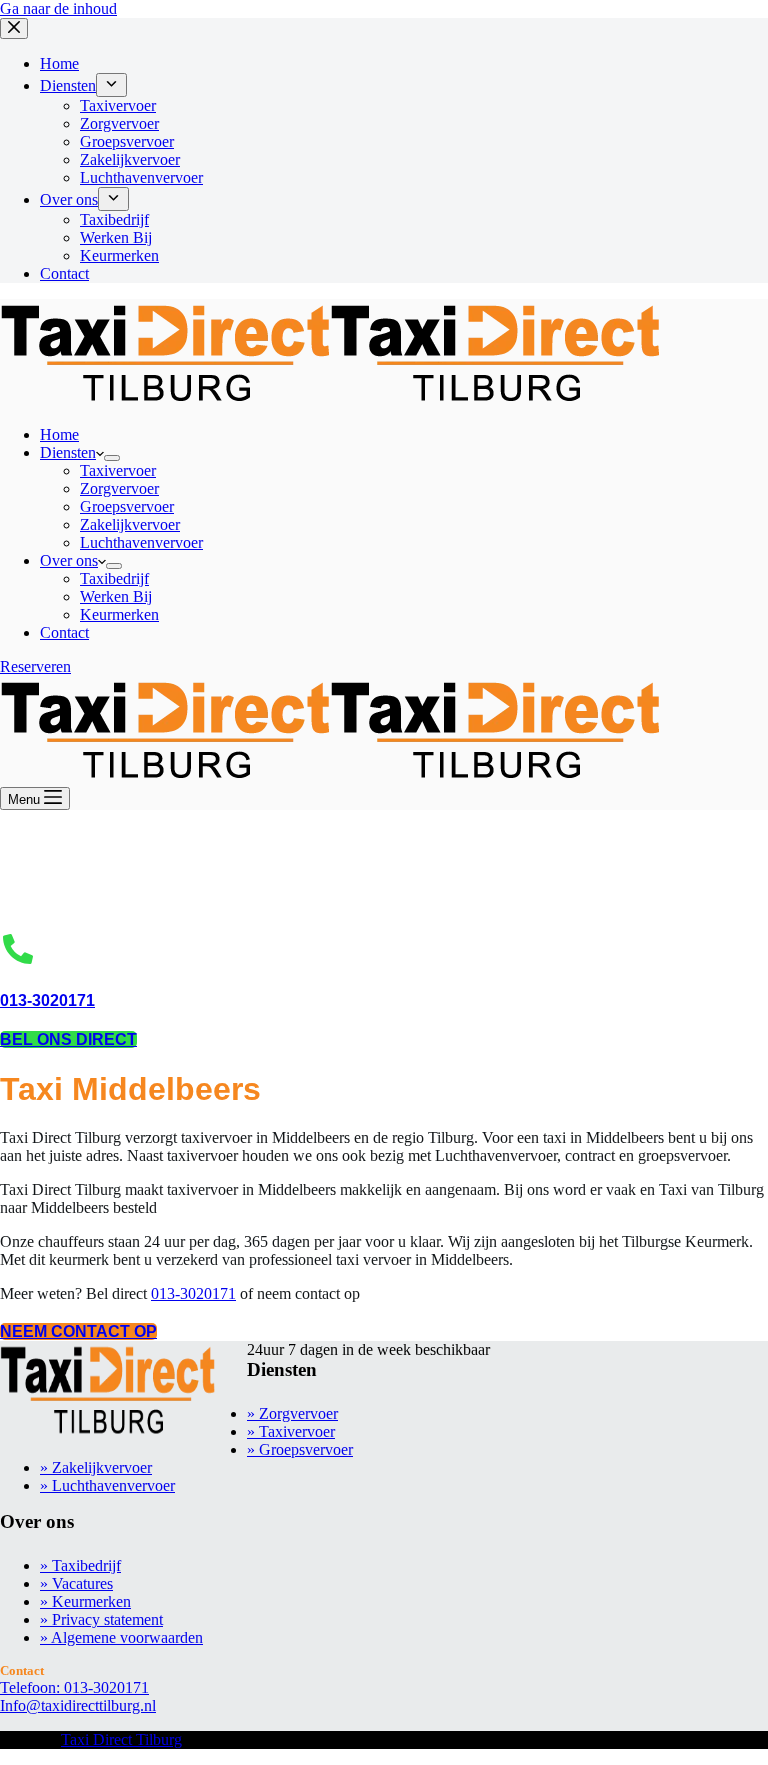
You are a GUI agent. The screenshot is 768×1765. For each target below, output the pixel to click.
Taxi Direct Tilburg (121, 1739)
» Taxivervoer (291, 1431)
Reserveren (35, 666)
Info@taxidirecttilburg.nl (78, 1705)
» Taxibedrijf (80, 1565)
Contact (64, 632)
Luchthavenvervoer (141, 542)
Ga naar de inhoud (58, 8)
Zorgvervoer (119, 488)
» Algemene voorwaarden (121, 1637)
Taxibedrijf (114, 578)
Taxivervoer (118, 470)
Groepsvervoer (127, 506)
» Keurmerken (85, 1601)
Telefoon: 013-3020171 (74, 1687)
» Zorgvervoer (292, 1413)
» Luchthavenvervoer (107, 1485)
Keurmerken (119, 614)
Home (59, 434)
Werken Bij (116, 596)
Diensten (68, 452)
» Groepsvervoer (300, 1449)
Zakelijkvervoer (130, 524)
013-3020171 (47, 1000)
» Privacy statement (101, 1619)
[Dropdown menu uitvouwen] (112, 458)
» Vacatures (76, 1583)
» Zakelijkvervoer (96, 1467)
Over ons (69, 560)
